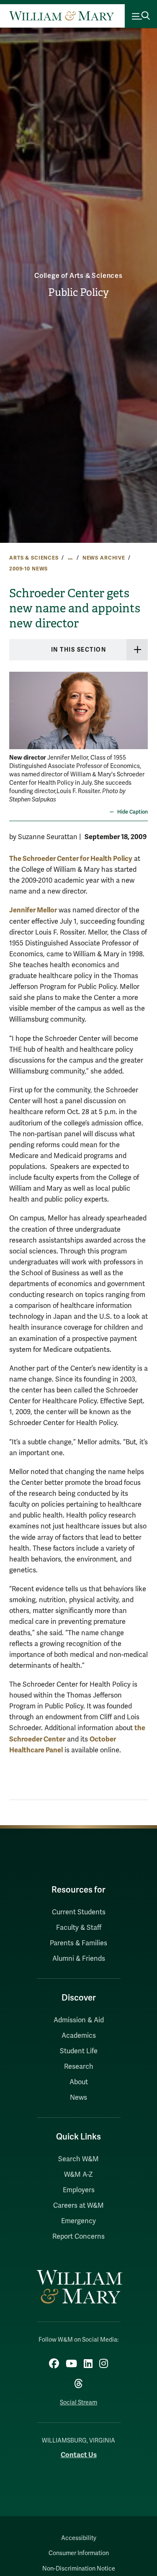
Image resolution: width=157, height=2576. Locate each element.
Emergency (78, 2221)
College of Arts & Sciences (78, 276)
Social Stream (78, 2403)
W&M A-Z (78, 2175)
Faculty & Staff (79, 1928)
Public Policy (78, 293)
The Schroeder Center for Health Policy (71, 859)
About (79, 2082)
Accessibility (79, 2538)
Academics (79, 2036)
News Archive (104, 558)
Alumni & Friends (79, 1959)
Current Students (79, 1912)
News (78, 2098)
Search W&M (78, 2159)
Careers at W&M (78, 2206)
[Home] (62, 16)
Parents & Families (78, 1943)
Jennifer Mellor (33, 910)
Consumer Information (79, 2553)
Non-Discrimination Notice (79, 2569)
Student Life (79, 2051)
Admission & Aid (79, 2020)
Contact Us (79, 2455)
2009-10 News (28, 569)
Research (79, 2067)
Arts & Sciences (34, 558)
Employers (79, 2190)
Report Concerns (78, 2237)
